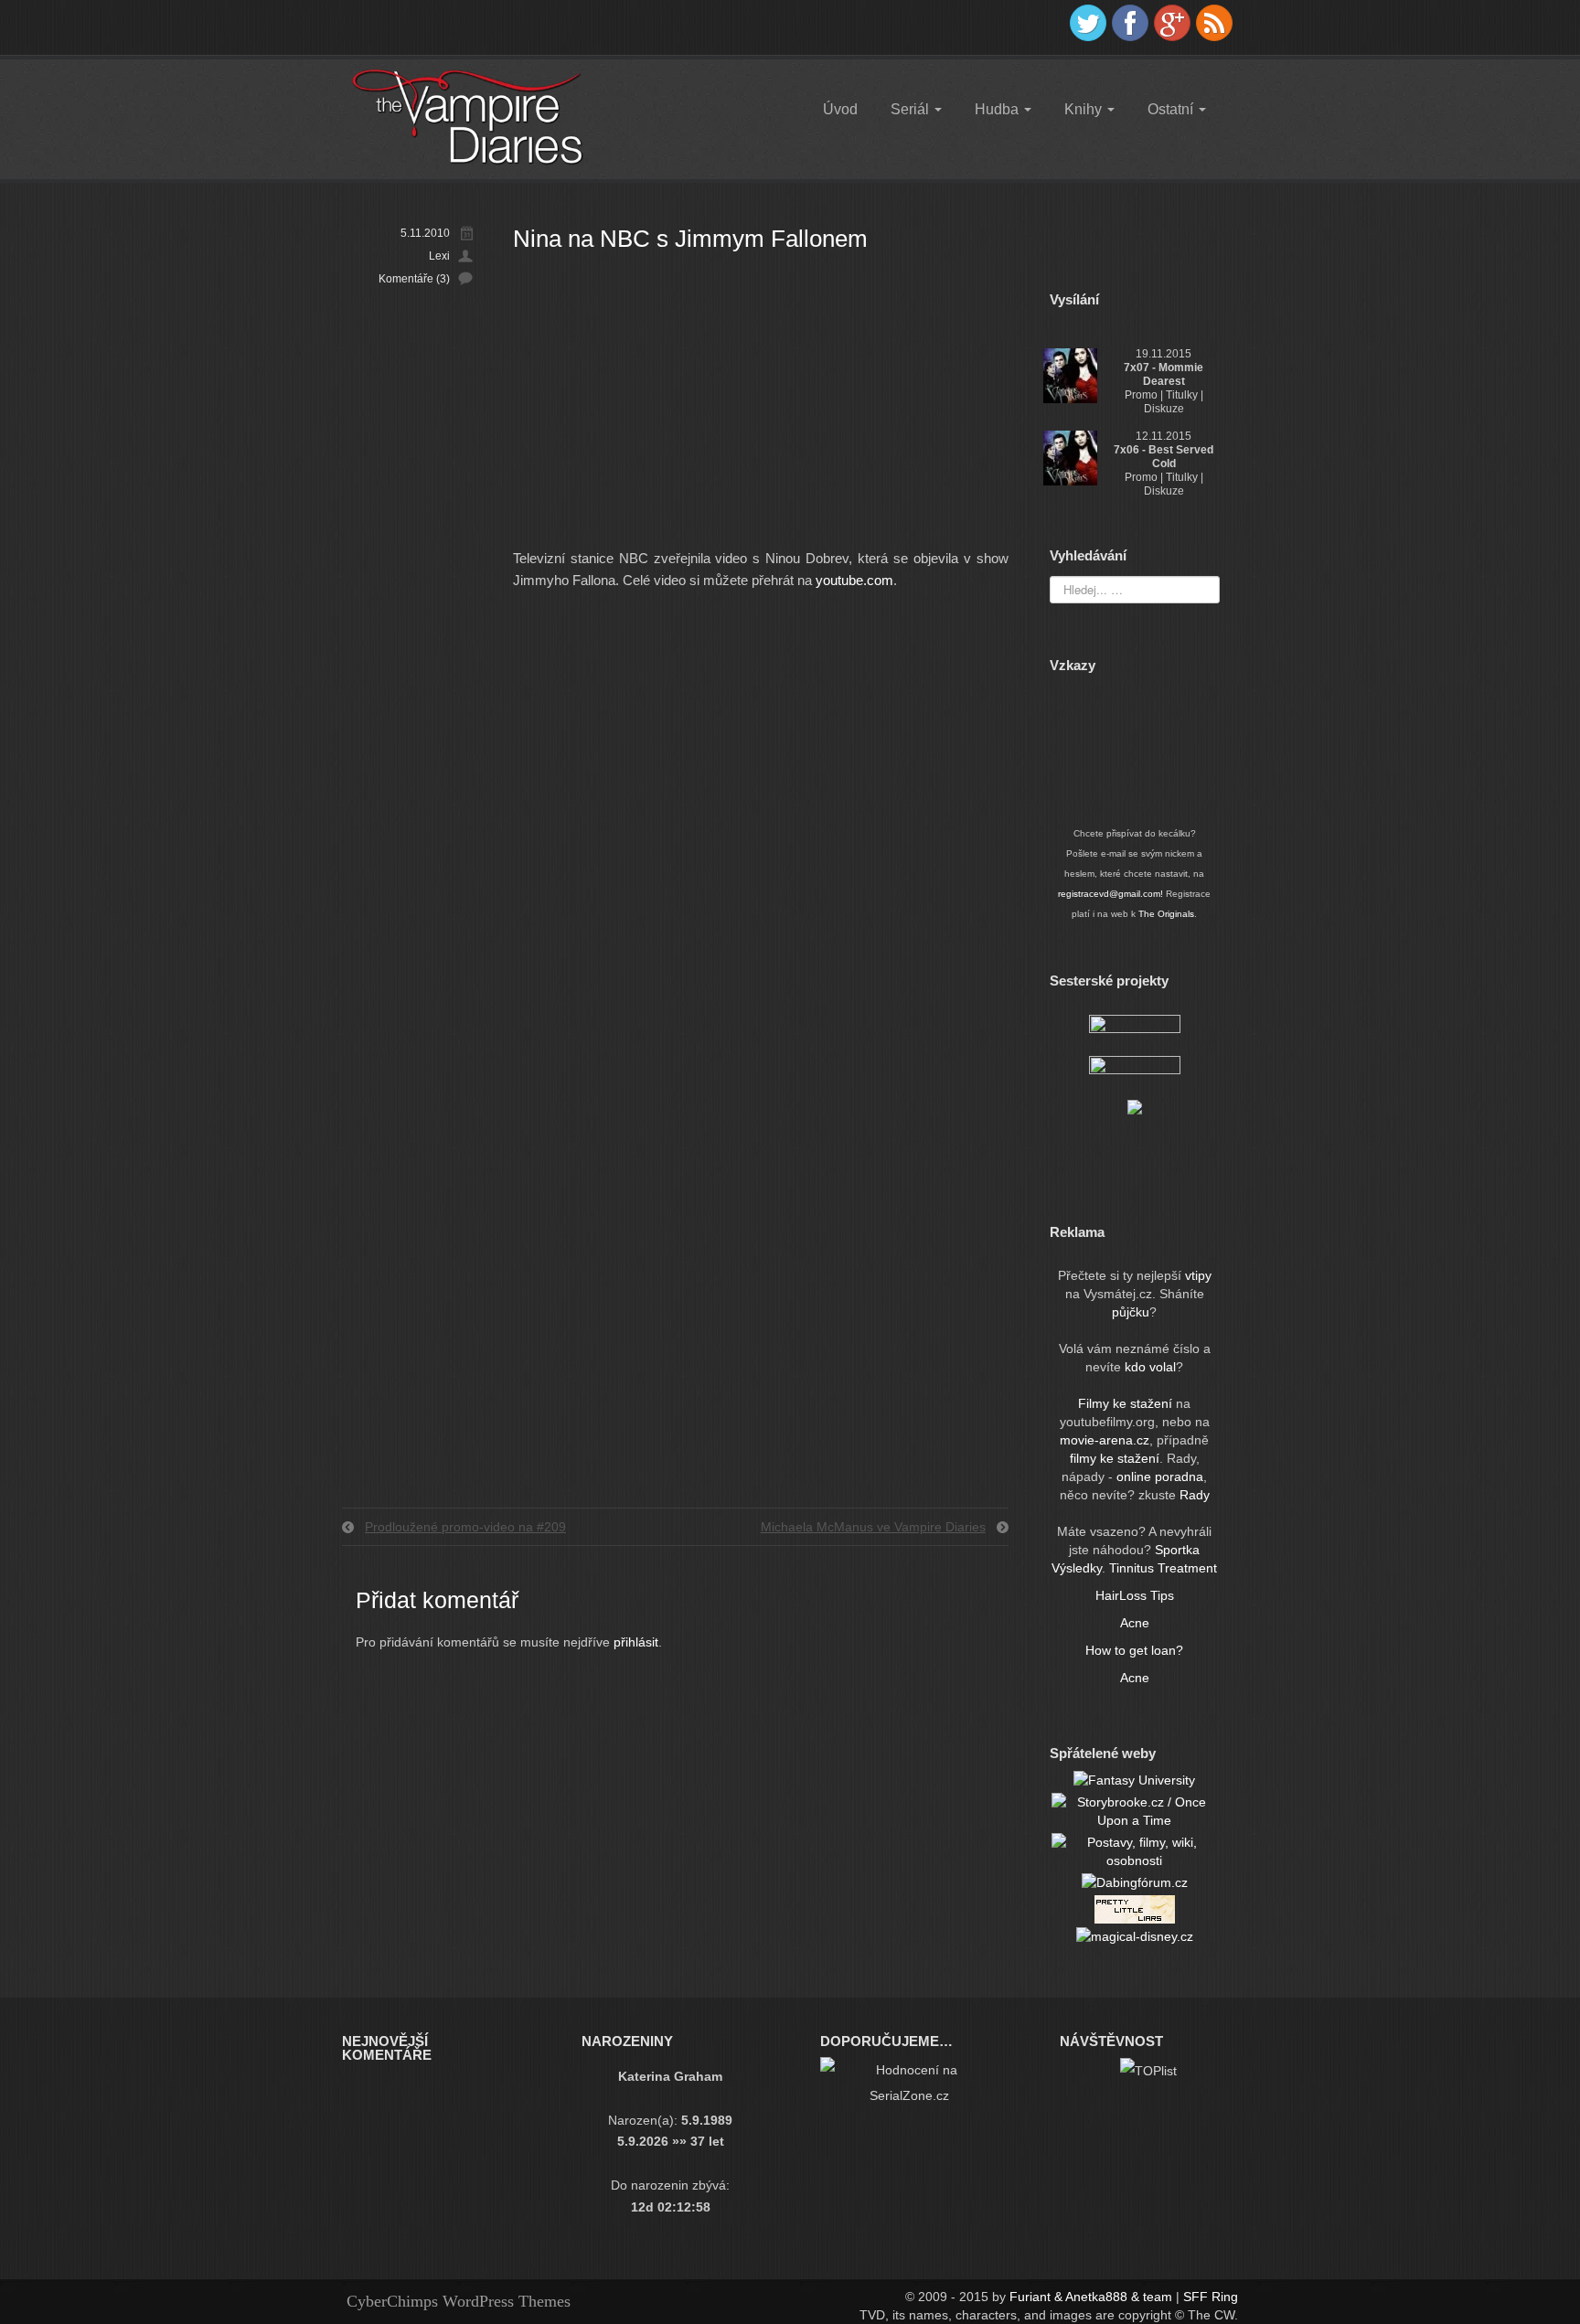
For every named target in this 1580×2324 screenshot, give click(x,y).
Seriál (912, 109)
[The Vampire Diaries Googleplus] (1172, 23)
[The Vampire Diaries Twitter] (1088, 23)
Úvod (840, 109)
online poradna (1160, 1476)
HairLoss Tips (1135, 1595)
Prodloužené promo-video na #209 (465, 1527)
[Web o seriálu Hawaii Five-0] (1135, 1071)
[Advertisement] (761, 410)
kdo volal (1150, 1367)
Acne (1135, 1623)
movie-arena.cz (1105, 1440)
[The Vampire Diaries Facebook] (1130, 23)
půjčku (1131, 1312)
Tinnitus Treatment (1163, 1568)
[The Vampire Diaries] (467, 116)
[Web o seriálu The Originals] (1135, 1029)
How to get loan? (1134, 1650)
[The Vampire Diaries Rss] (1214, 23)
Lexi (439, 256)
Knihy (1085, 109)
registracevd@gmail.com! (1110, 894)
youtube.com (854, 580)
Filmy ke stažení (1127, 1403)
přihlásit (636, 1642)
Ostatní (1172, 109)
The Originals (1166, 914)
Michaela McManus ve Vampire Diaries (873, 1527)
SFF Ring (1211, 2297)
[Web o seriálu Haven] (1135, 1106)
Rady (1195, 1495)
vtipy (1198, 1275)
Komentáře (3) (414, 279)
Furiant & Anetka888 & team (1091, 2297)
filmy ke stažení (1115, 1458)
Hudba (998, 109)
